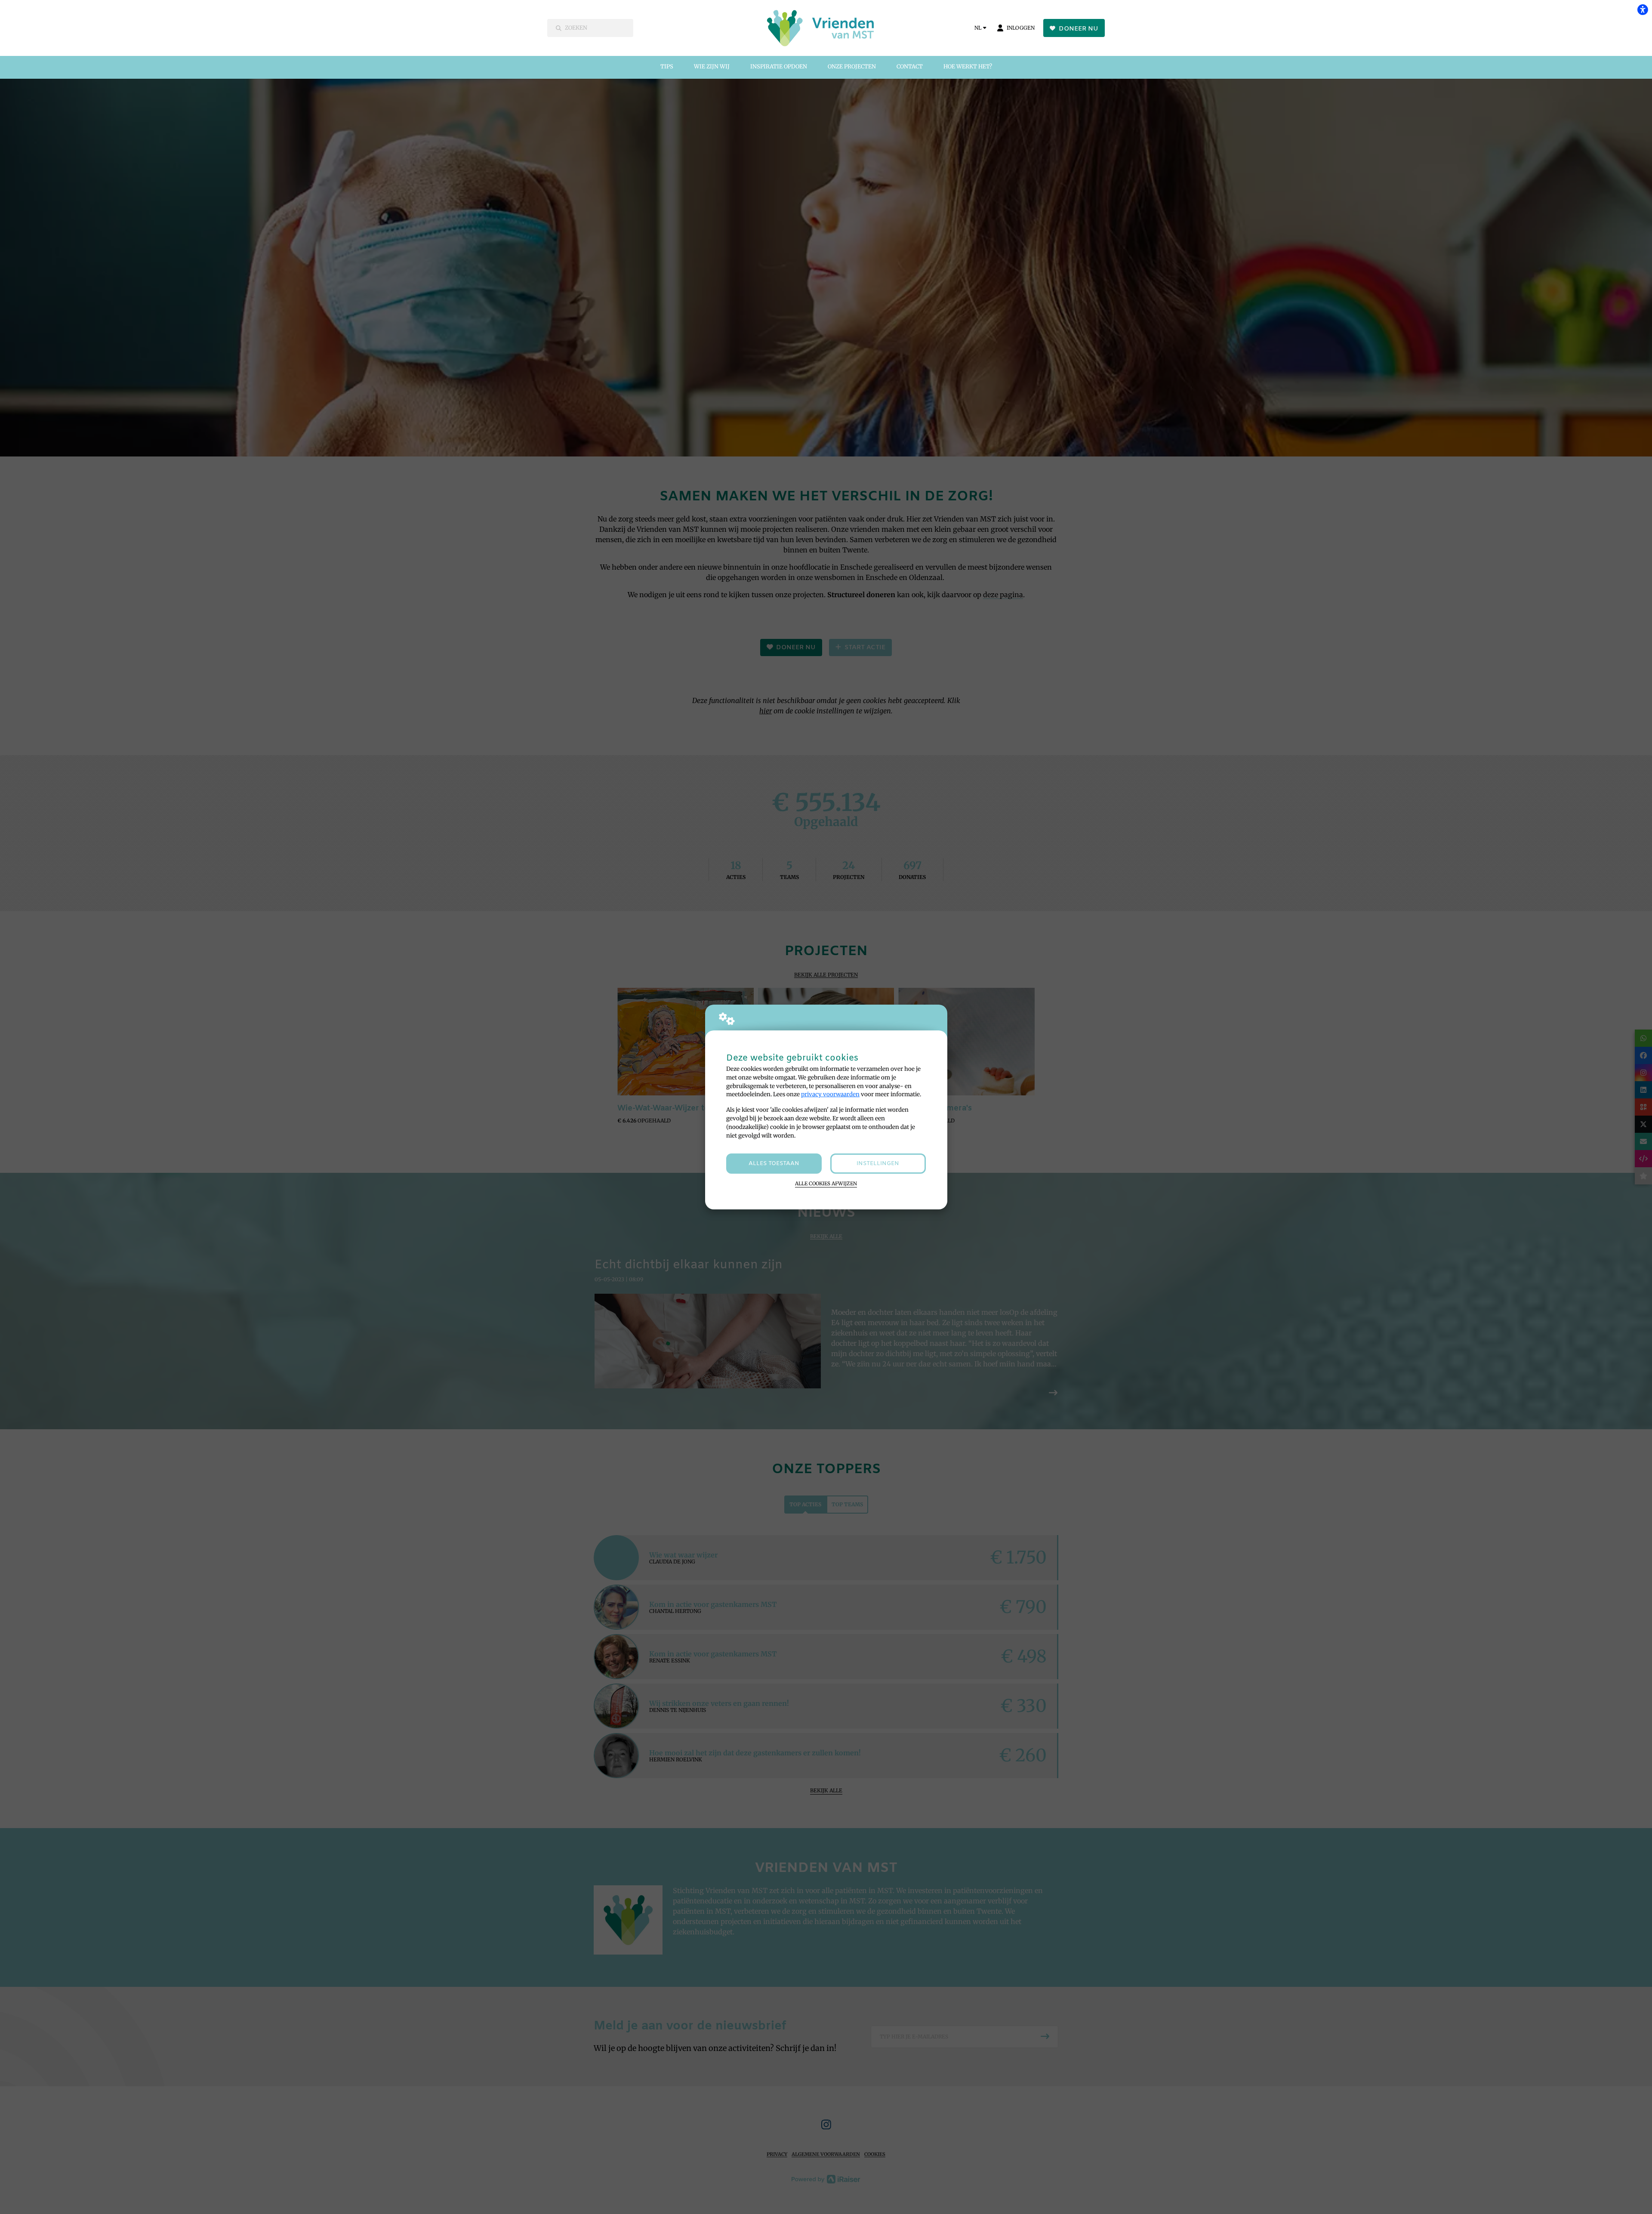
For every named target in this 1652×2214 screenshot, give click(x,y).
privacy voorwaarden (830, 1094)
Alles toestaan (774, 1164)
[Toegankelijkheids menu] (1643, 9)
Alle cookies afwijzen (826, 1184)
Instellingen (878, 1164)
